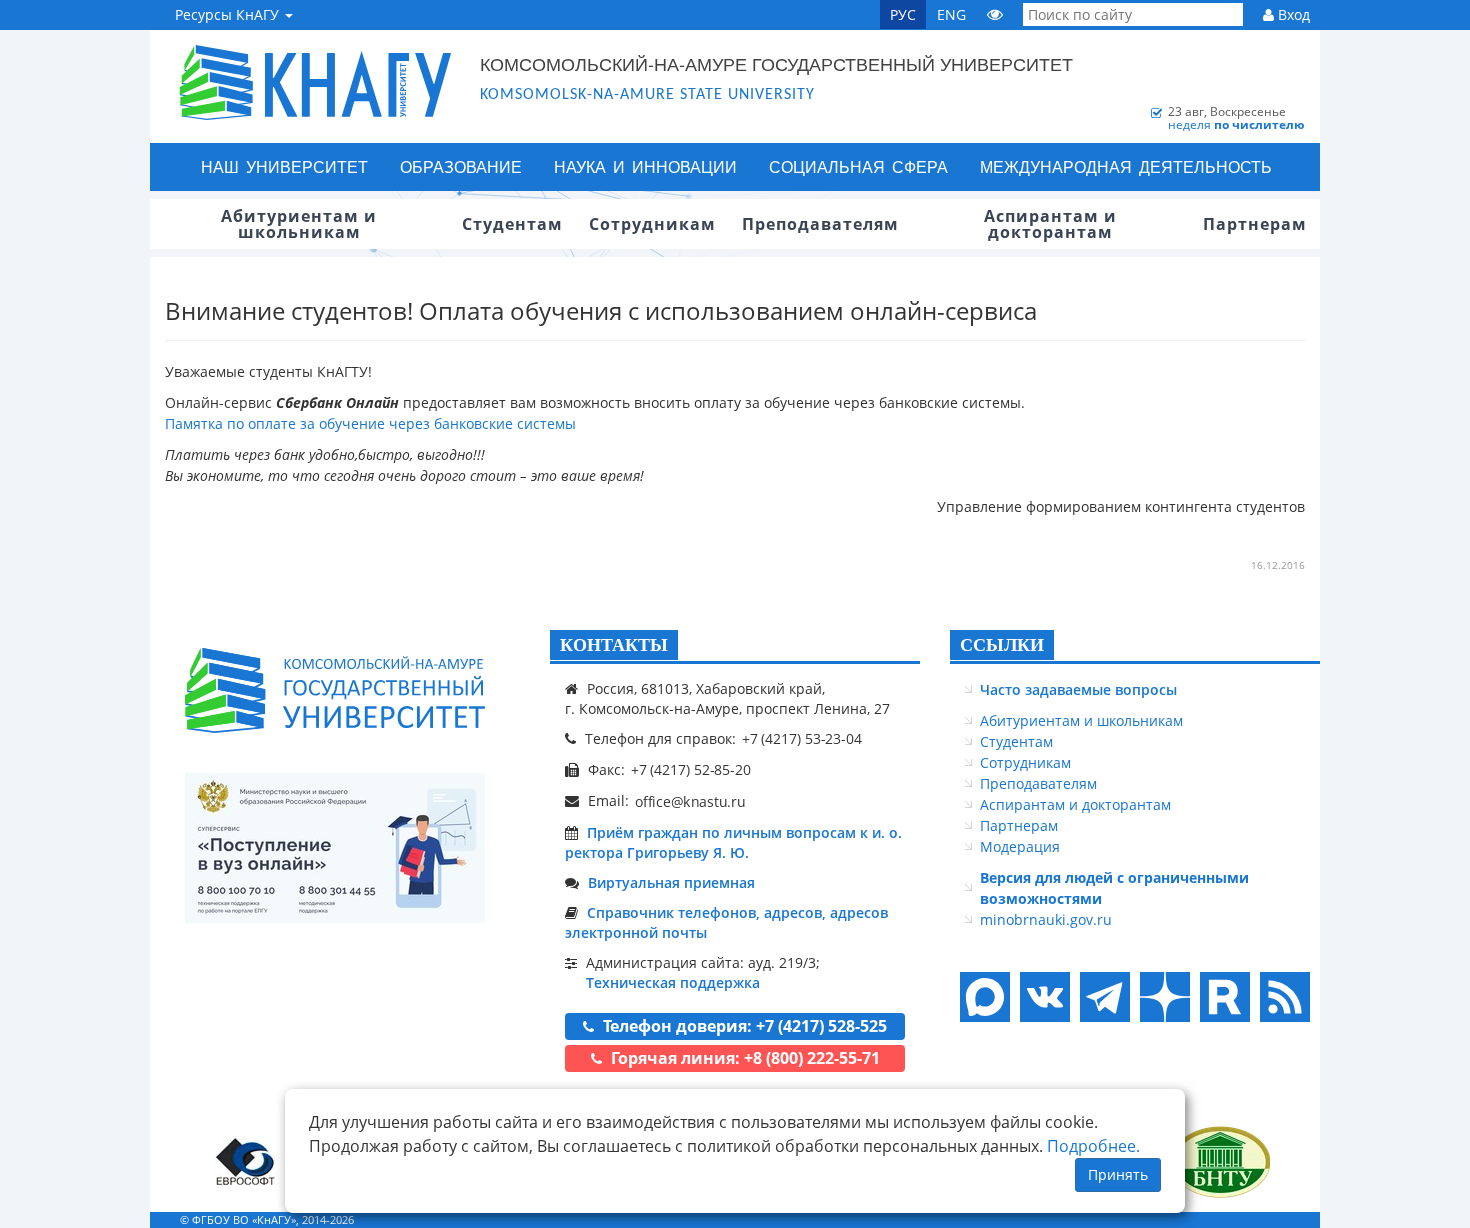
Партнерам (1019, 825)
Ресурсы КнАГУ (229, 14)
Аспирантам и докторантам (1075, 804)
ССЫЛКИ (1002, 645)
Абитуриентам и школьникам (1081, 720)
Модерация (1020, 846)
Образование (461, 166)
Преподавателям (1038, 783)
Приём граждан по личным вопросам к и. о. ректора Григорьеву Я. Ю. (733, 842)
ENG (951, 14)
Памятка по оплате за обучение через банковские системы (370, 423)
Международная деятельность (1126, 166)
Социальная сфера (858, 166)
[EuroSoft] (245, 1161)
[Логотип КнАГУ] (335, 690)
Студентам (1016, 741)
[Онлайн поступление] (335, 848)
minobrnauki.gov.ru (1046, 919)
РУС (903, 14)
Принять (1118, 1174)
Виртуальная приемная (671, 882)
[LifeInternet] (1280, 1219)
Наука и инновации (645, 166)
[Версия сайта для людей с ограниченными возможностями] (995, 14)
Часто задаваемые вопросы (1078, 689)
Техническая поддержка (673, 982)
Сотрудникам (1025, 762)
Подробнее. (1093, 1146)
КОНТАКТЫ (614, 645)
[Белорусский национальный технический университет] (1220, 1161)
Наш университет (284, 166)
